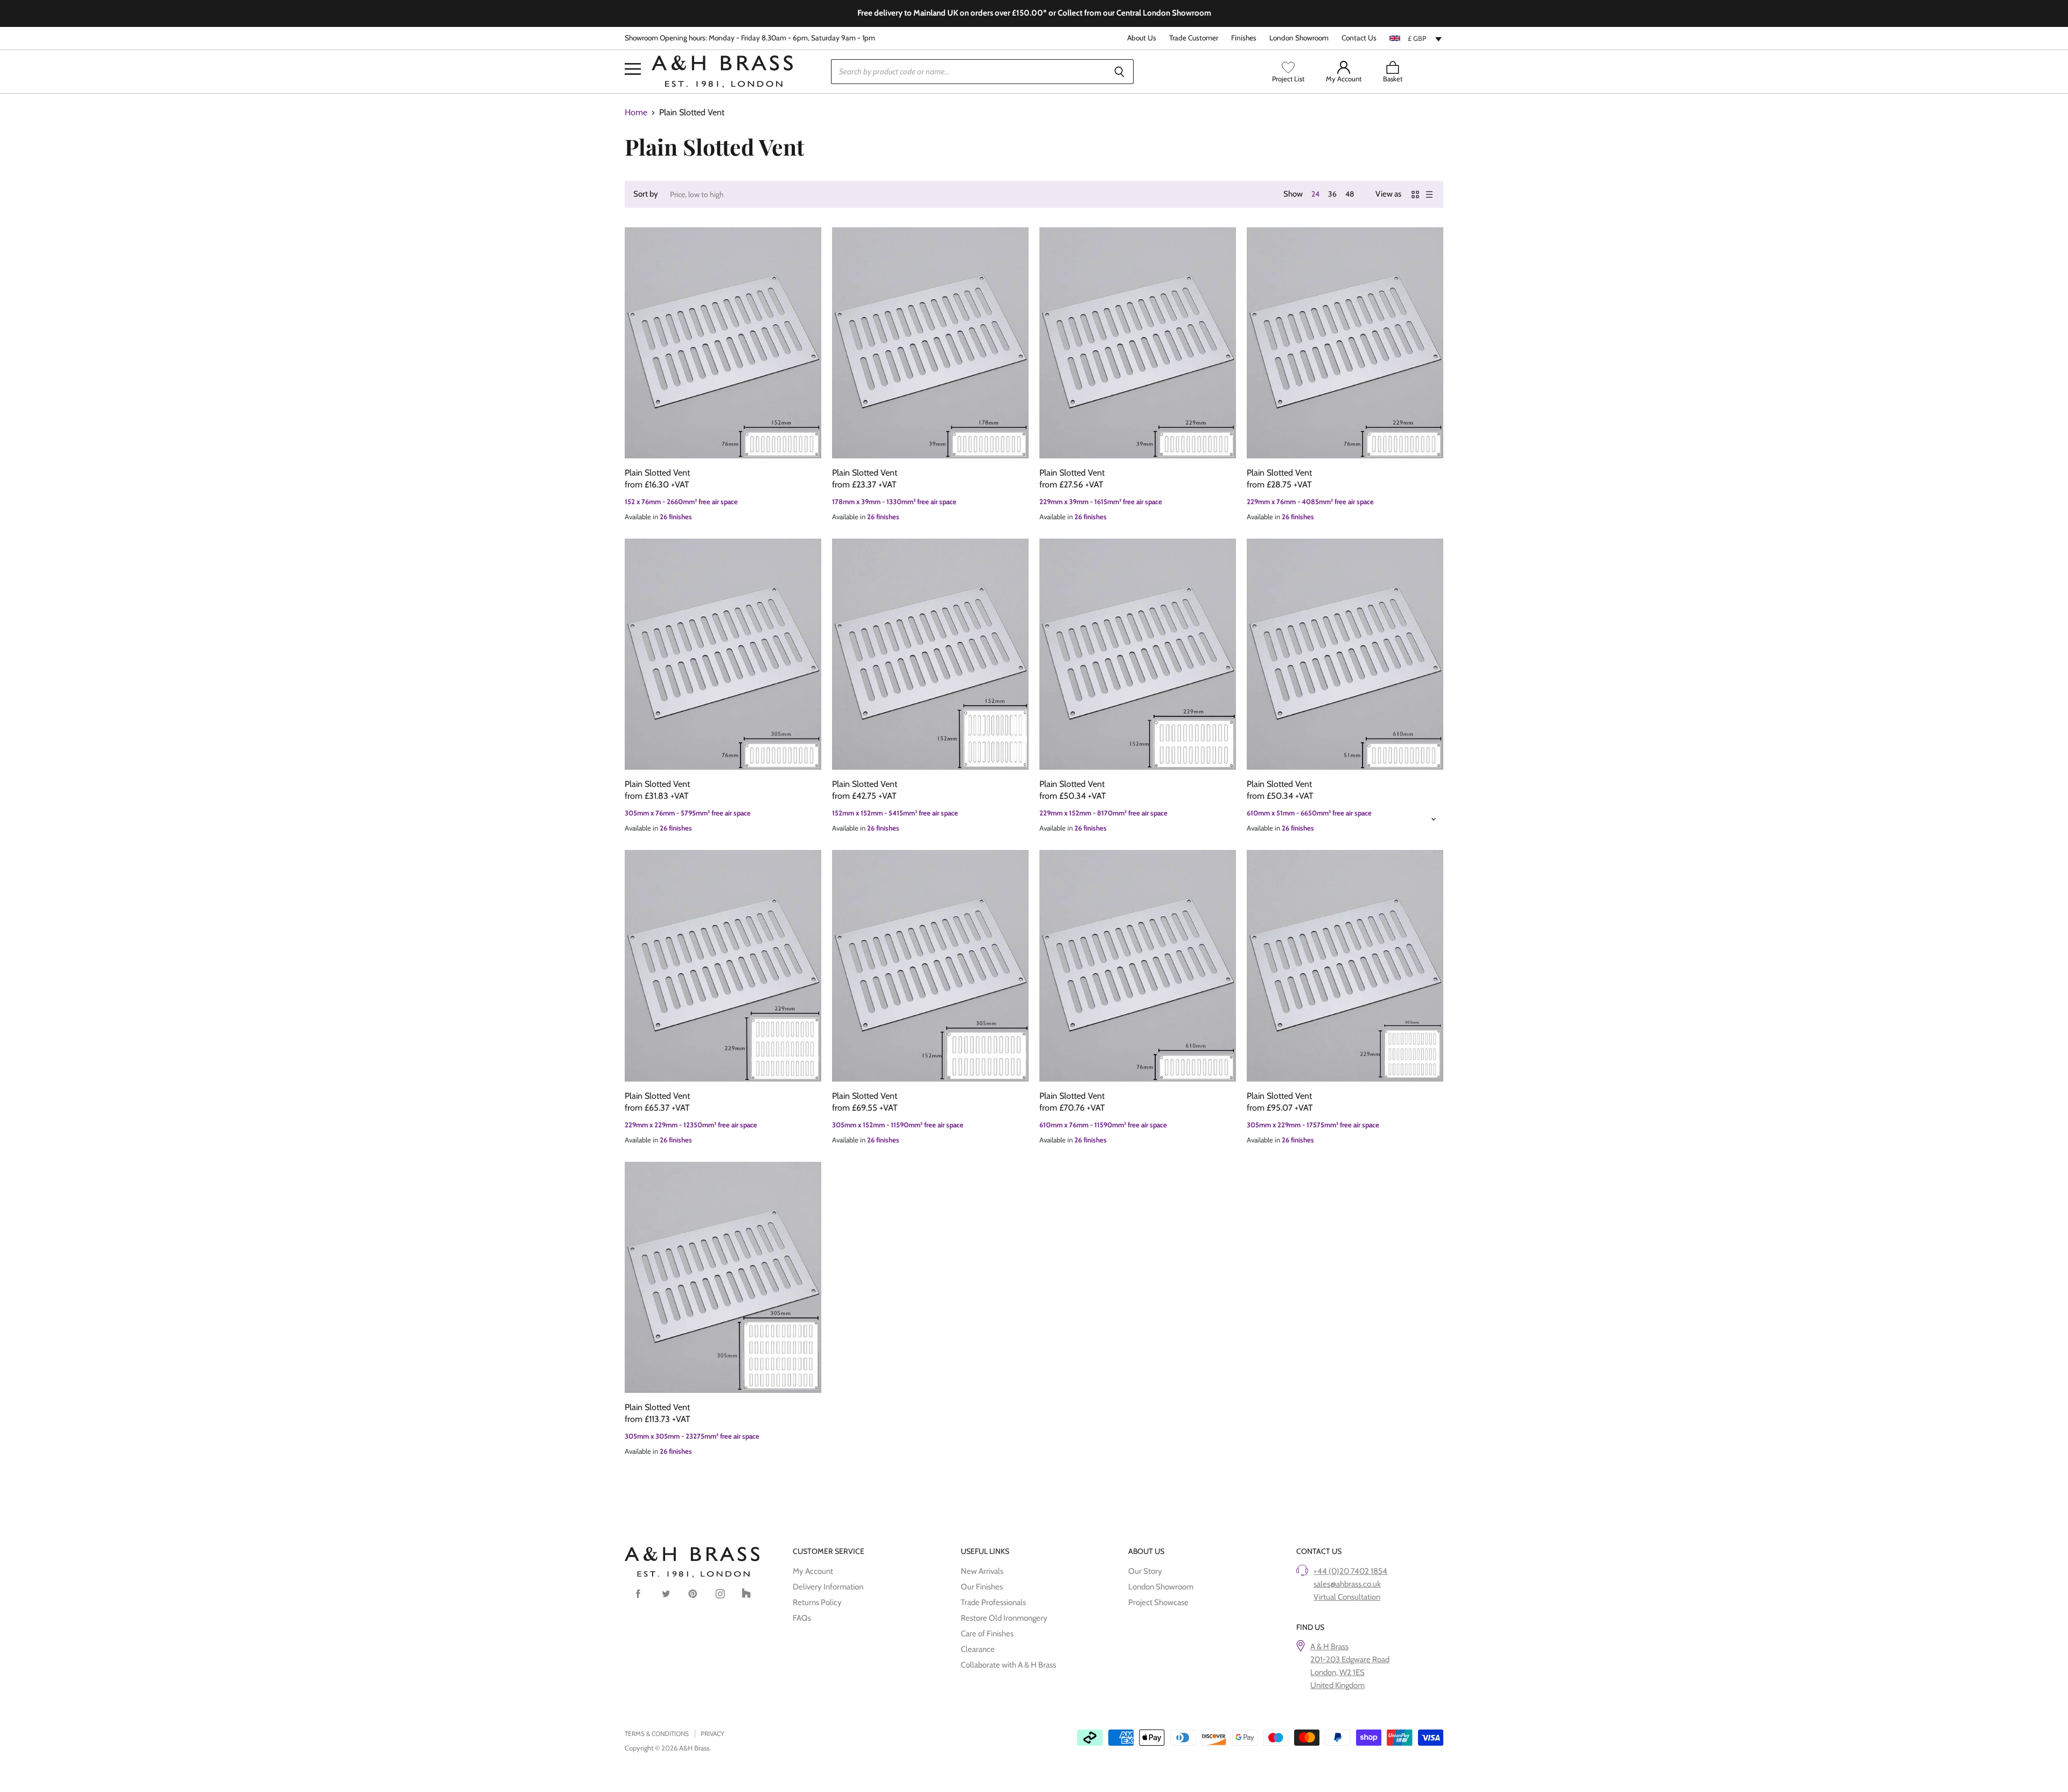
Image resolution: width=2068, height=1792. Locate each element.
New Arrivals (982, 1571)
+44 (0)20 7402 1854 (1350, 1571)
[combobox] (1416, 38)
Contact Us (1359, 38)
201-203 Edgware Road (1350, 1659)
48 (1350, 194)
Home (636, 113)
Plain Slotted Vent (657, 473)
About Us (1142, 38)
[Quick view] (723, 343)
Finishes (1244, 38)
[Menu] (633, 53)
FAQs (802, 1618)
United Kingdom (1337, 1685)
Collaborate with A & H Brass (1008, 1665)
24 (1315, 194)
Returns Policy (817, 1602)
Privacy (712, 1734)
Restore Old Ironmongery (1004, 1618)
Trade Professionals (993, 1602)
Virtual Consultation (1347, 1597)
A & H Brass (1329, 1647)
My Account (813, 1571)
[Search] (1119, 72)
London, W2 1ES (1337, 1672)
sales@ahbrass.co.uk (1347, 1584)
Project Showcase (1158, 1602)
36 (1332, 194)
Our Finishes (982, 1587)
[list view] (1429, 194)
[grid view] (1415, 194)
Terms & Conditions (657, 1734)
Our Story (1145, 1571)
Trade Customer (1194, 38)
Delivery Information (828, 1587)
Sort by (646, 194)
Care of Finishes (987, 1634)
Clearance (978, 1649)
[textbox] (1416, 38)
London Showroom (1299, 38)
